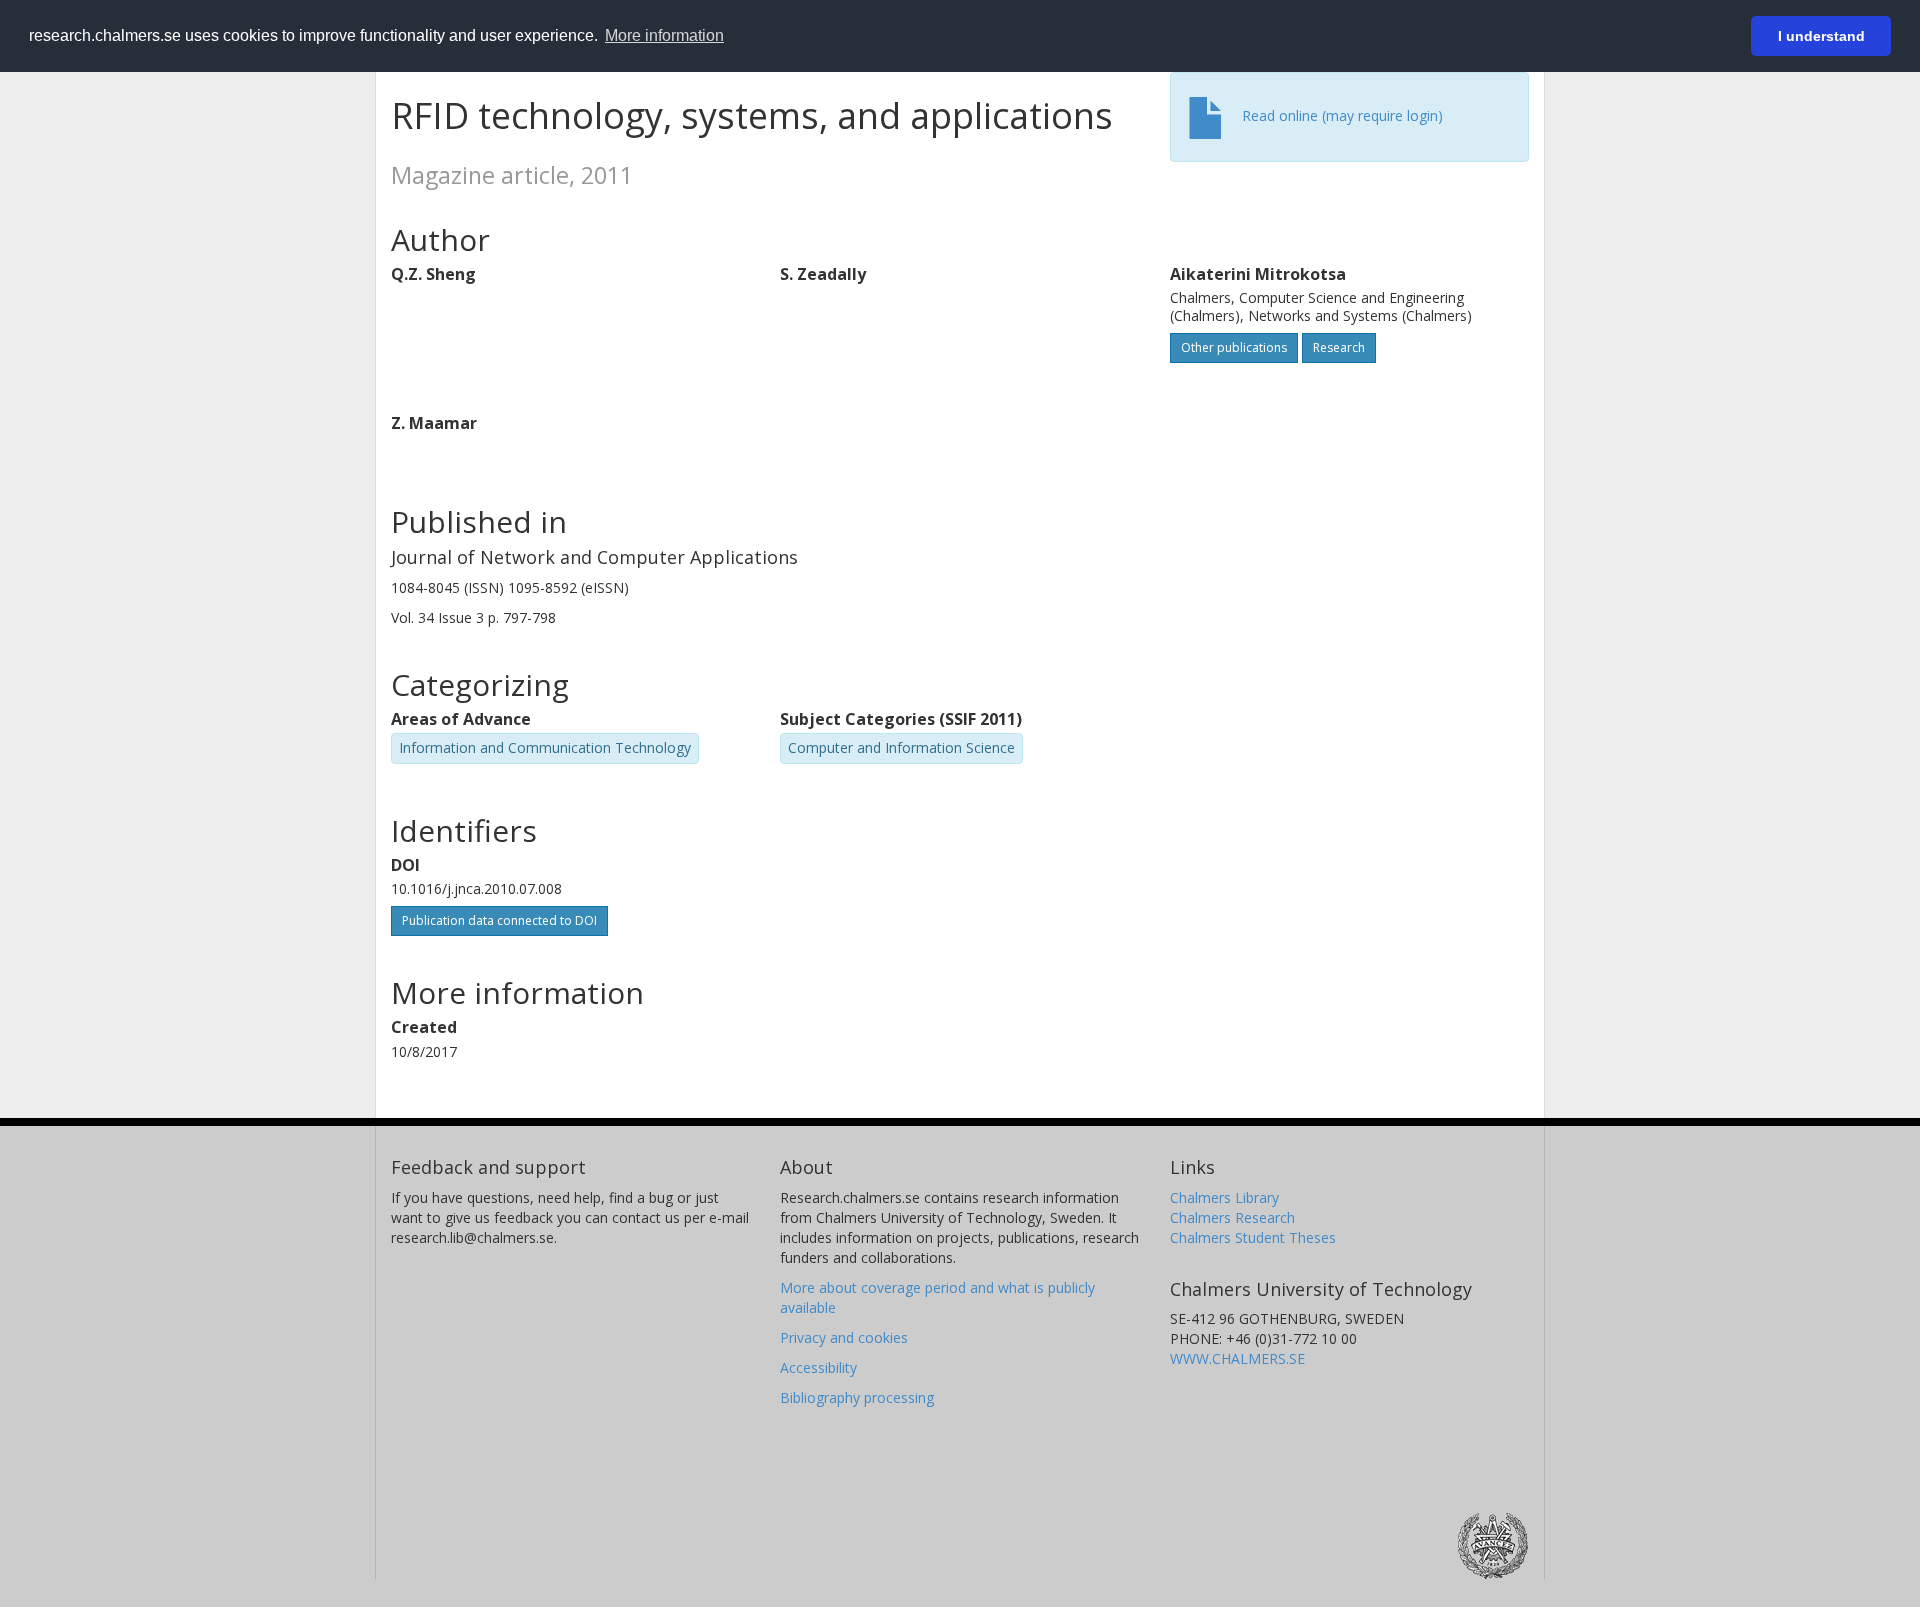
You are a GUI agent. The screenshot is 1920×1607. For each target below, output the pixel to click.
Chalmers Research (1232, 1217)
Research (1339, 347)
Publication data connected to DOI (499, 920)
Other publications (1234, 347)
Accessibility (818, 1367)
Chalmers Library (1224, 1197)
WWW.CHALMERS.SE (1237, 1358)
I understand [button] (1821, 36)
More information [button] (664, 35)
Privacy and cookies (844, 1337)
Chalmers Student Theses (1253, 1237)
